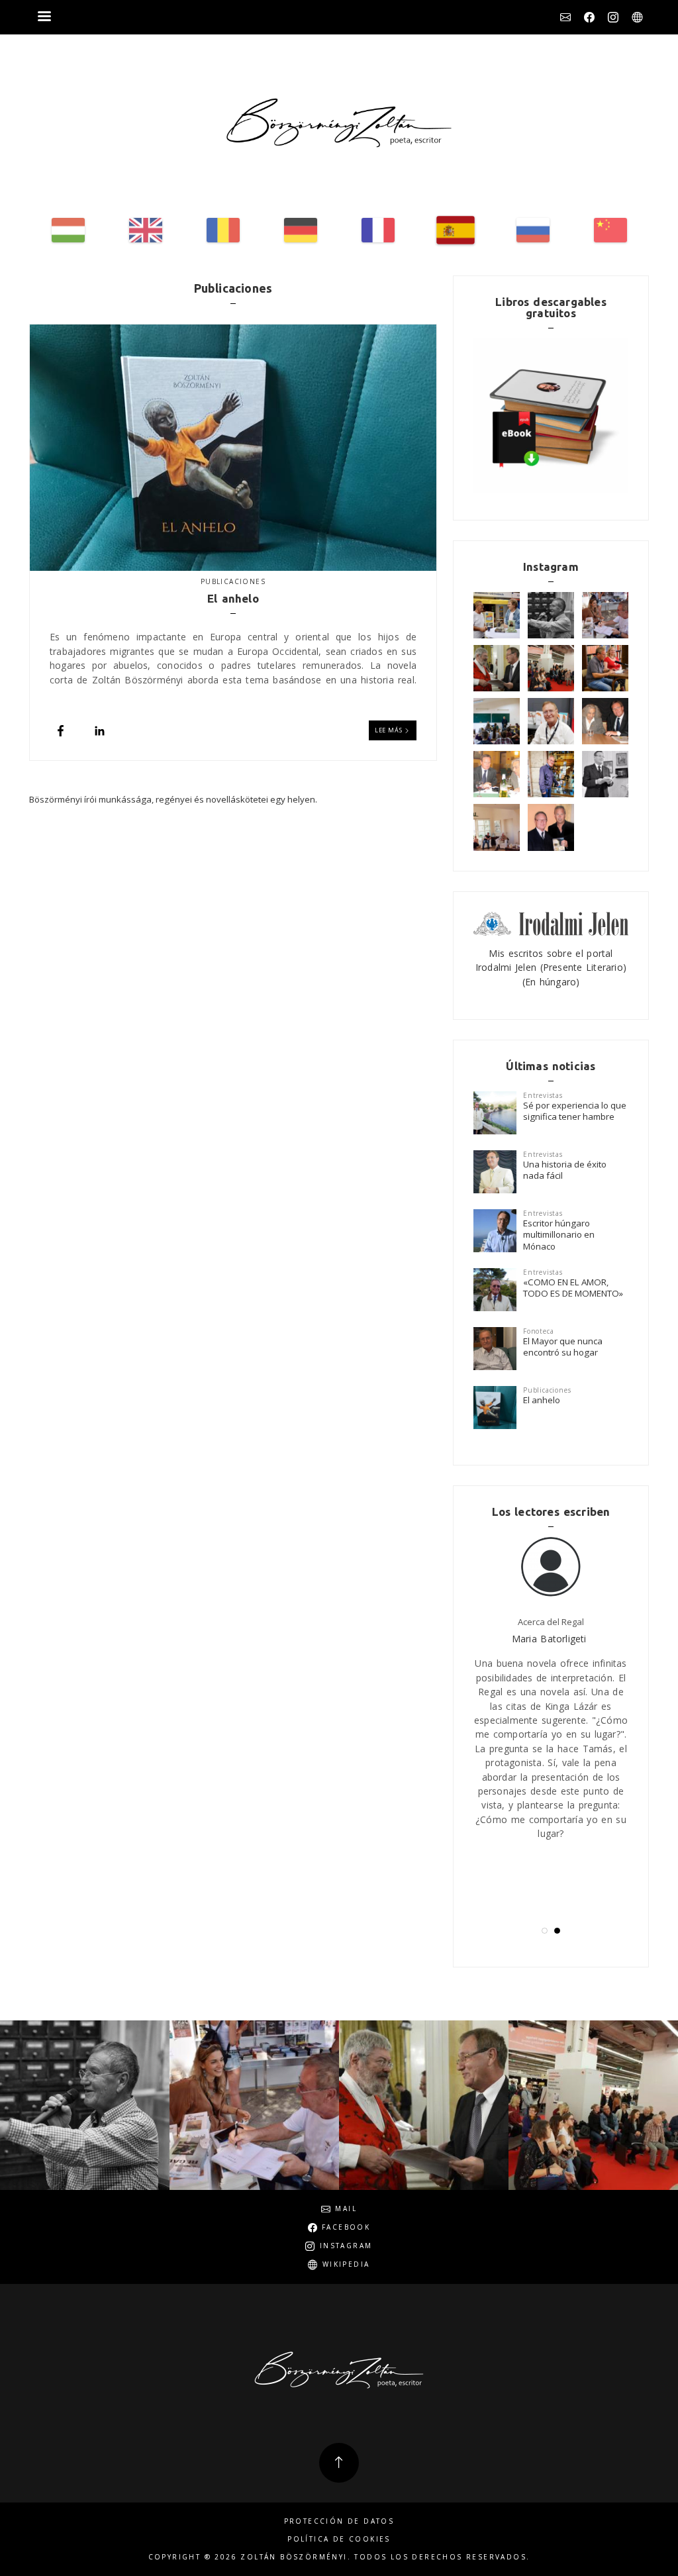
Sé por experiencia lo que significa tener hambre (575, 1111)
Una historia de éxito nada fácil (565, 1170)
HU (68, 230)
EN (146, 230)
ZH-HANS (610, 230)
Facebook (589, 17)
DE (301, 230)
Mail (565, 17)
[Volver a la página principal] (339, 123)
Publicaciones (233, 581)
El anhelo (542, 1400)
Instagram (613, 17)
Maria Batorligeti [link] (549, 1639)
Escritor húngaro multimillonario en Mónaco (559, 1235)
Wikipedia (637, 17)
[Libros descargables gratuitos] (551, 416)
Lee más (389, 730)
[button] (545, 1931)
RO (223, 230)
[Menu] (44, 18)
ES (456, 230)
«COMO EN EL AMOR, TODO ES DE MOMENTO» (573, 1288)
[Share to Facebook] (61, 731)
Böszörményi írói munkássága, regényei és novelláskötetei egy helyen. (173, 799)
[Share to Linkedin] (100, 731)
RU (533, 230)
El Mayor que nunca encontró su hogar (563, 1347)
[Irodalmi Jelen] (551, 922)
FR (378, 230)
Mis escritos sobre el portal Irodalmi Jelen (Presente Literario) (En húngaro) (551, 967)
